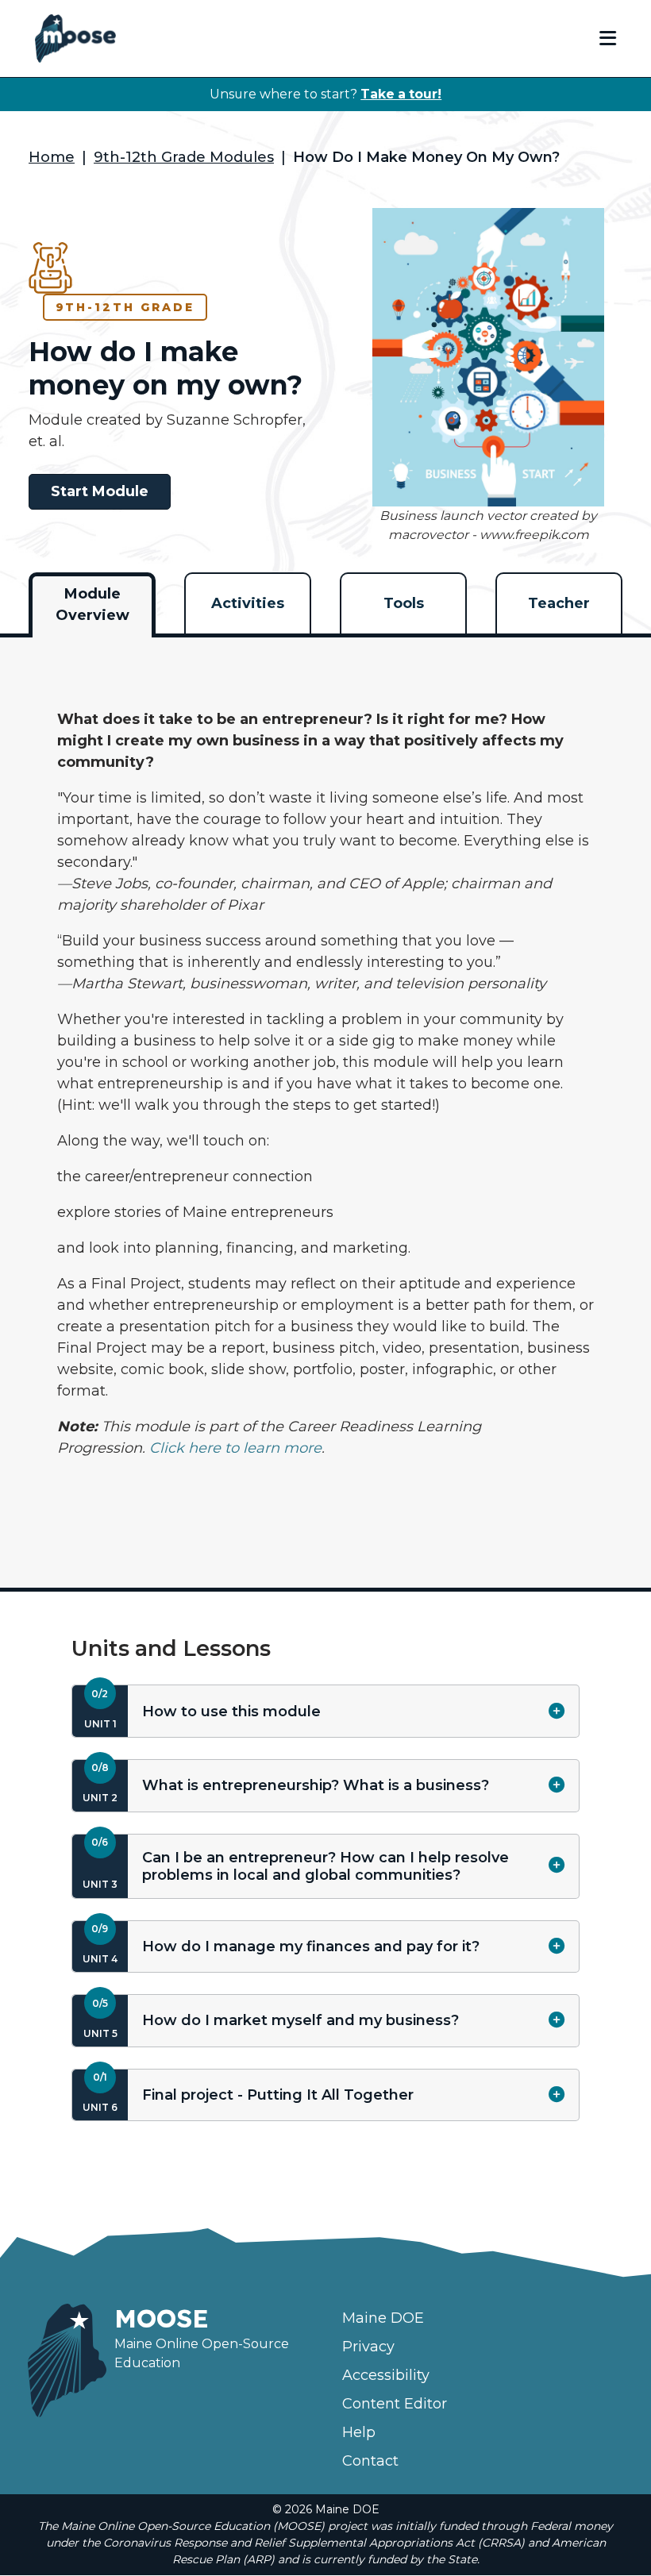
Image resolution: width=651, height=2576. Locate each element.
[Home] (75, 39)
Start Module (100, 491)
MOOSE (162, 2318)
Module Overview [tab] (92, 605)
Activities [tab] (248, 603)
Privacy (368, 2347)
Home (52, 157)
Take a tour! (401, 94)
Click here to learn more (235, 1448)
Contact (370, 2461)
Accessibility (386, 2375)
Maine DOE (383, 2318)
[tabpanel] (325, 1102)
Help (359, 2432)
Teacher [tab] (559, 603)
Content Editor (395, 2404)
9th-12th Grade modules (184, 157)
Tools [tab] (404, 603)
